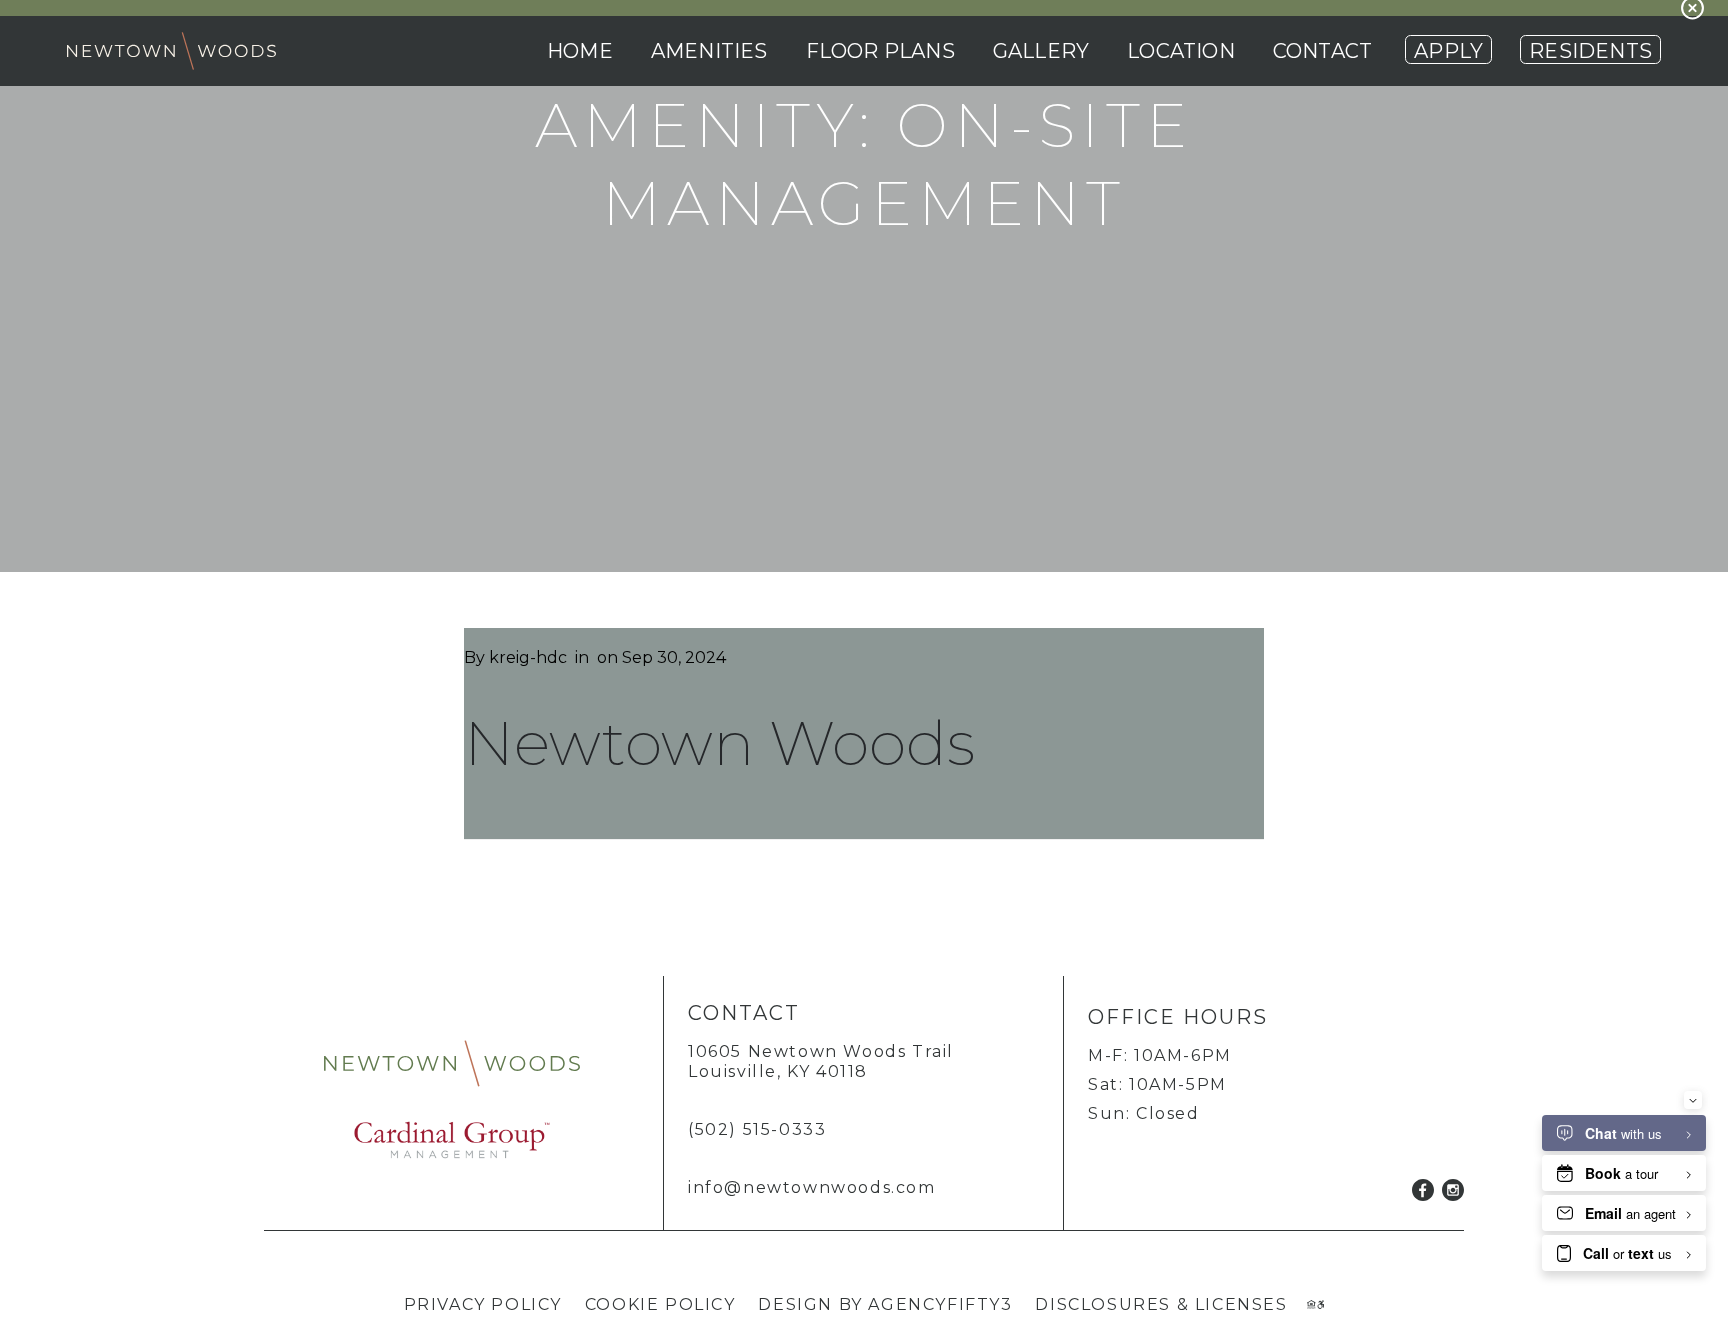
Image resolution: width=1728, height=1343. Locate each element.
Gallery (1041, 51)
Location (1181, 51)
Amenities (709, 51)
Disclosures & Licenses (1161, 1304)
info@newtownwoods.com (812, 1187)
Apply (1448, 51)
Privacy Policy (483, 1304)
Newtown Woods (719, 743)
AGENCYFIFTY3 (940, 1304)
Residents (1590, 51)
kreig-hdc (528, 657)
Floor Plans (880, 51)
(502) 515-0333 (757, 1129)
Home (580, 51)
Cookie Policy (660, 1304)
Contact (1322, 51)
